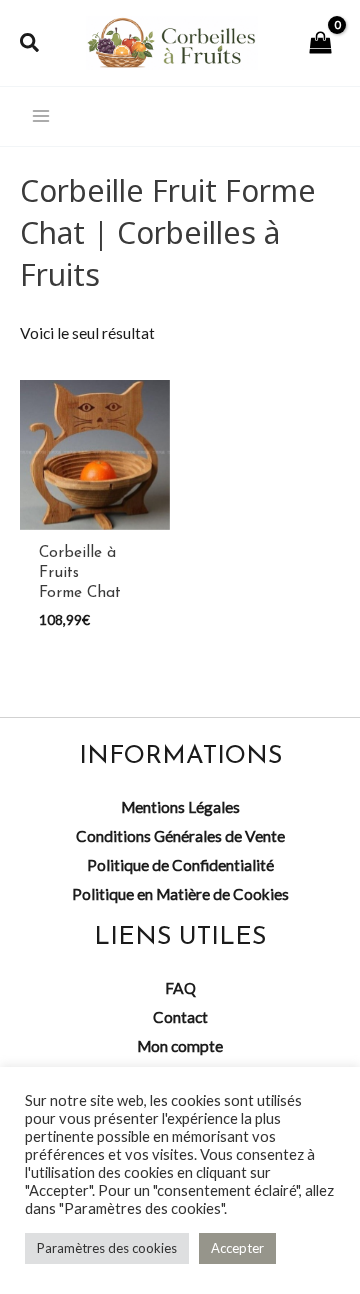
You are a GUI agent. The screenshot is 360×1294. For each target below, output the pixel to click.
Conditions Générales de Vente (180, 836)
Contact (180, 1017)
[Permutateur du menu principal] (41, 117)
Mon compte (180, 1046)
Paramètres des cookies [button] (107, 1248)
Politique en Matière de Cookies (180, 894)
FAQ (180, 988)
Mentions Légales (180, 807)
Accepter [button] (237, 1248)
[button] (30, 43)
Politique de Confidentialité (180, 865)
